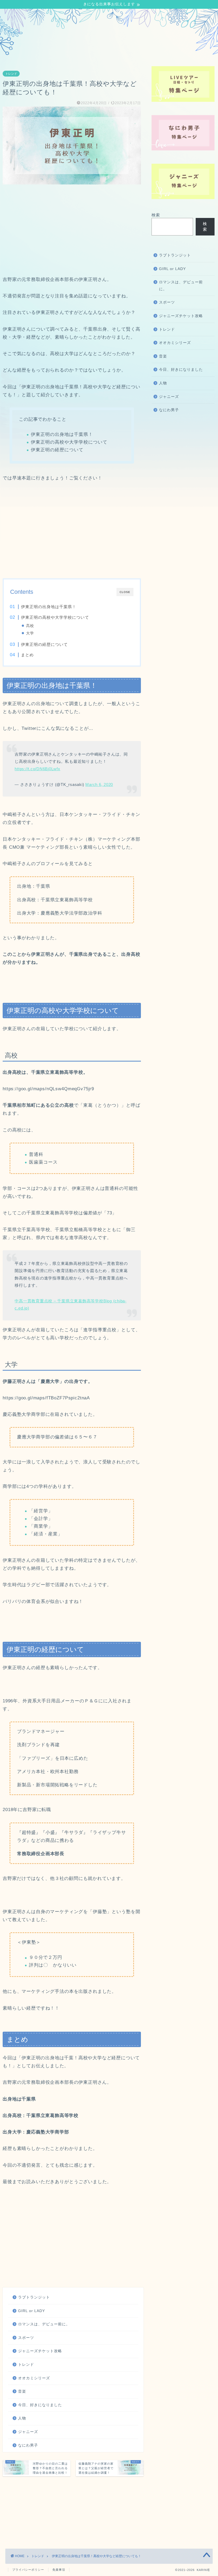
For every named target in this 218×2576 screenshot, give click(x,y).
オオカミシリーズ (34, 2378)
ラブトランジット (34, 2297)
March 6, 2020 (99, 784)
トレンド (11, 74)
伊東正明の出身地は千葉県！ (49, 607)
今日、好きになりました (40, 2405)
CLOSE (125, 592)
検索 (156, 215)
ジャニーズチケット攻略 (40, 2351)
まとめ (27, 655)
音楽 (22, 2391)
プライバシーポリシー (28, 2570)
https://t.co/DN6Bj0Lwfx (37, 769)
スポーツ (26, 2338)
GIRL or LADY (32, 2311)
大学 (30, 633)
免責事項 (59, 2570)
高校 (30, 626)
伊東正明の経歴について (44, 644)
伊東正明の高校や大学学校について (55, 617)
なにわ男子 (28, 2445)
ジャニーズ (28, 2432)
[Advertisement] (72, 230)
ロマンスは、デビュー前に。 (44, 2324)
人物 (22, 2418)
